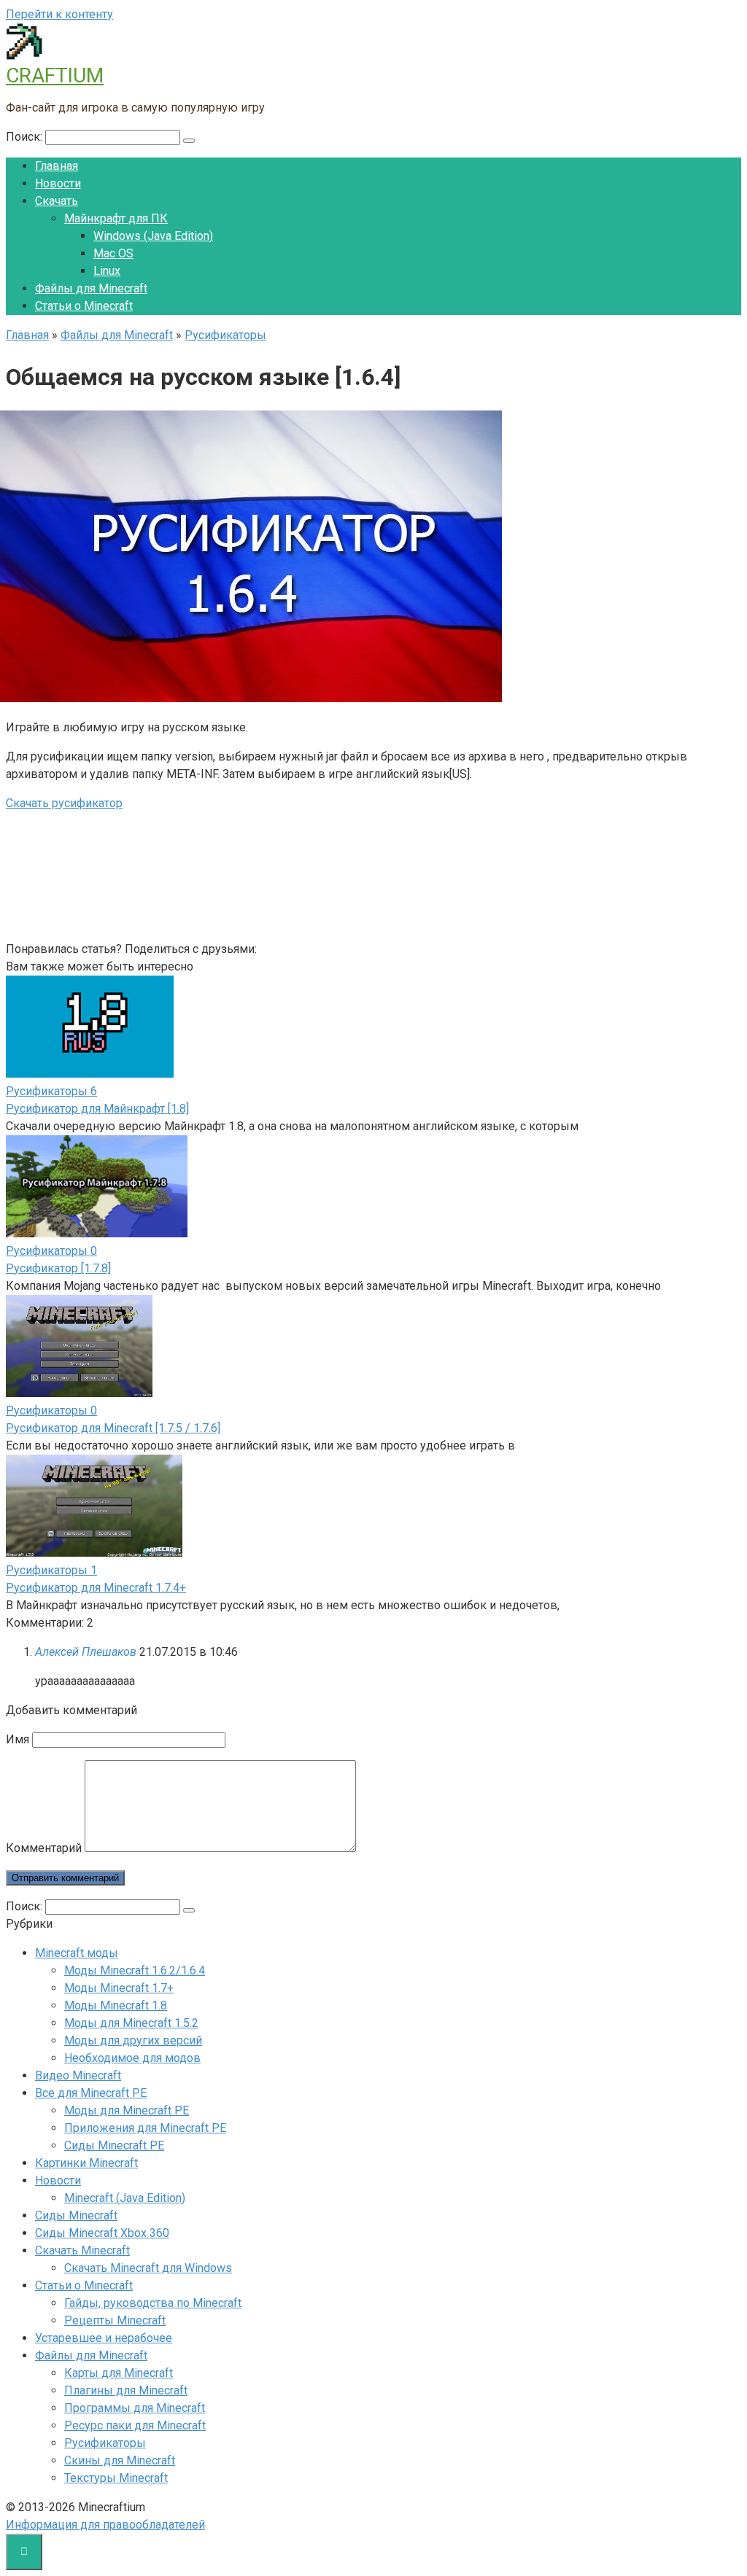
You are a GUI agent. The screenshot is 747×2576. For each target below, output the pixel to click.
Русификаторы (105, 2443)
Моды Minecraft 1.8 (116, 2005)
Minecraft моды (77, 1953)
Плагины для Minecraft (126, 2390)
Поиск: (26, 137)
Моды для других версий (133, 2040)
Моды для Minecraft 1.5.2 (131, 2023)
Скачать (57, 201)
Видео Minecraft (78, 2075)
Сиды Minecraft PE (114, 2145)
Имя (18, 1739)
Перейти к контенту (59, 14)
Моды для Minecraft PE (127, 2110)
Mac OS (113, 253)
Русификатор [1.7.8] (58, 1268)
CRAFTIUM (55, 75)
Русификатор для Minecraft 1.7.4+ (96, 1588)
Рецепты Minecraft (115, 2320)
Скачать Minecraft (82, 2250)
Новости (58, 183)
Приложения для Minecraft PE (145, 2128)
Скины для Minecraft (120, 2460)
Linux (107, 271)
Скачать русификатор (64, 803)
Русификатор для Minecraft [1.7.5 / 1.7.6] (113, 1428)
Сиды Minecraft (76, 2215)
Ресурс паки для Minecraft (135, 2425)
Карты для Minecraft (119, 2373)
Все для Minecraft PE (91, 2093)
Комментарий (44, 1848)
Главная (57, 166)
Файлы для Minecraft (91, 288)
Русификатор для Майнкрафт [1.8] (97, 1109)
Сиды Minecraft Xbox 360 (102, 2233)
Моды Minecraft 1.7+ (119, 1988)
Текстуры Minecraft (116, 2478)
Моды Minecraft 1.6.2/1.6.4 (135, 1970)
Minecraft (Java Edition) (125, 2198)
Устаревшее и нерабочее (104, 2338)
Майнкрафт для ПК (116, 218)
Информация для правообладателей (105, 2525)
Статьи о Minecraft (84, 306)
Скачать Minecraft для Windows (148, 2268)
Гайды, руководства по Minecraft (153, 2303)
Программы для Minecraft (135, 2408)
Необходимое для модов (132, 2058)
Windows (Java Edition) (153, 236)
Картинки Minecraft (86, 2163)
